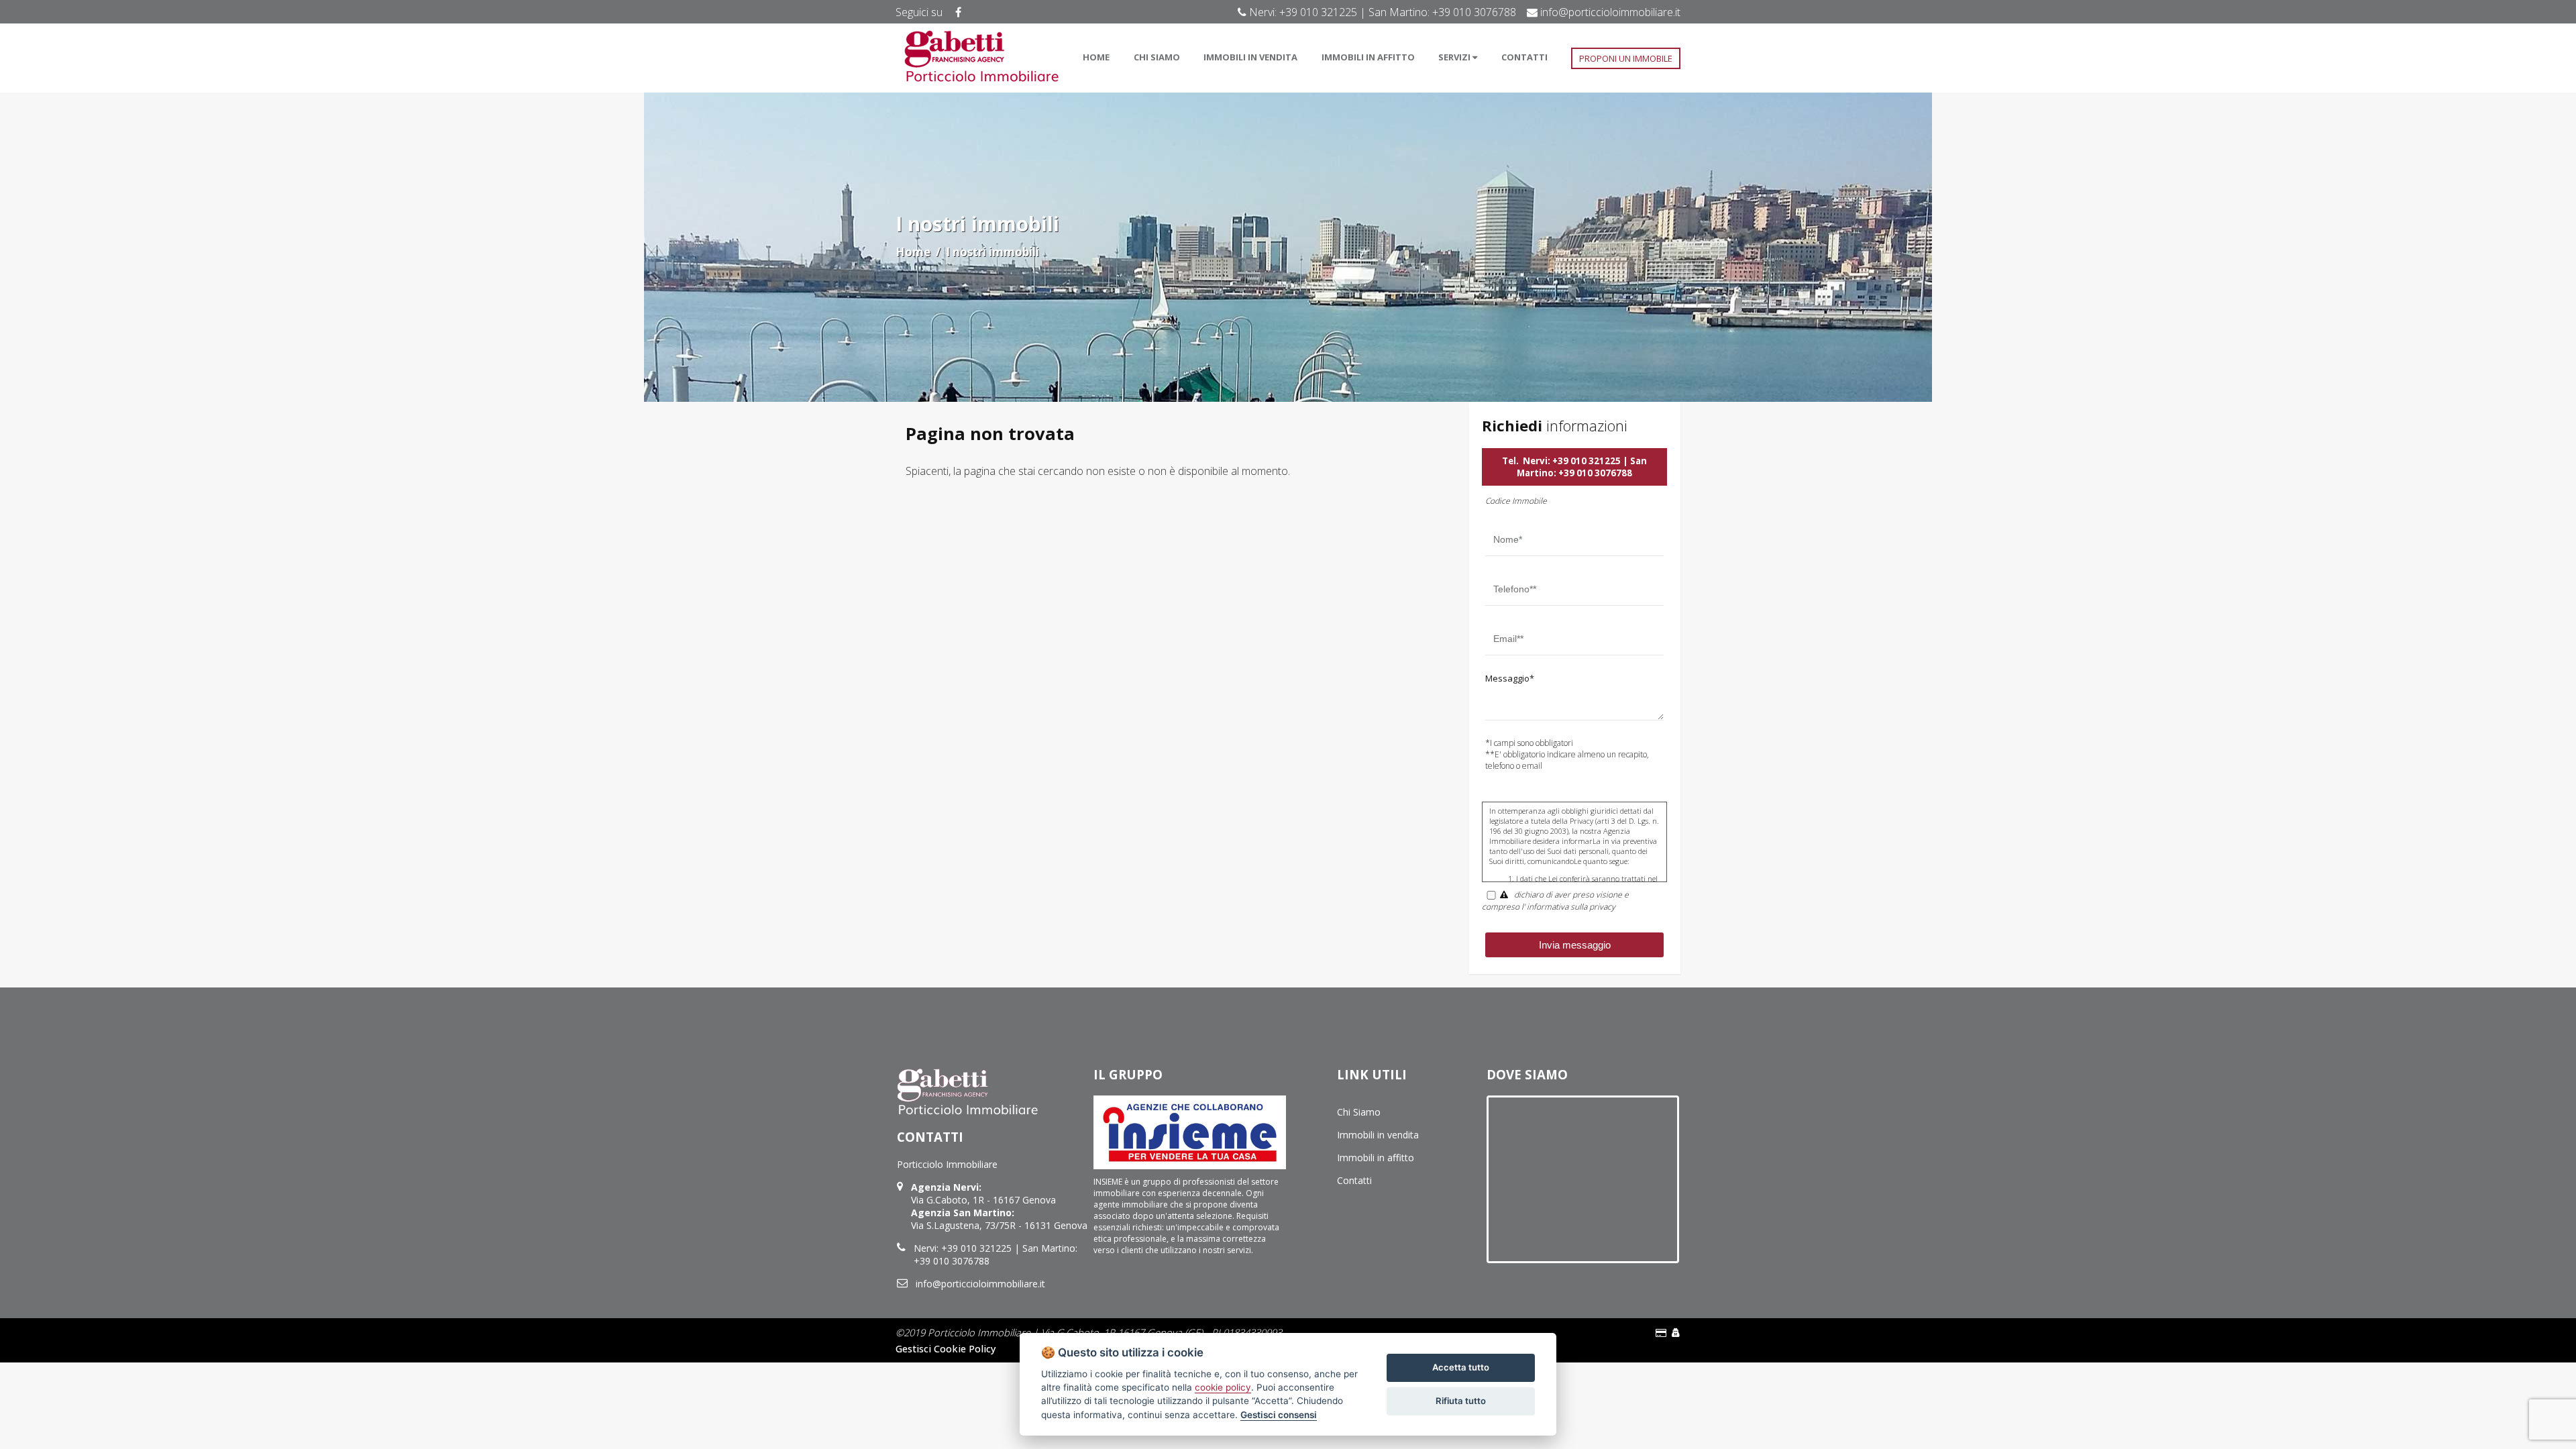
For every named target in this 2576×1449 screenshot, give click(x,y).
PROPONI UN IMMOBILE (1626, 58)
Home (913, 252)
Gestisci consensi (1279, 1415)
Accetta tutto (1461, 1367)
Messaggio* (1510, 678)
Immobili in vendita (1378, 1135)
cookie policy (1223, 1387)
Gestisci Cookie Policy (946, 1348)
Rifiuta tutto (1461, 1401)
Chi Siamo (1359, 1112)
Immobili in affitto (1376, 1158)
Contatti (1354, 1180)
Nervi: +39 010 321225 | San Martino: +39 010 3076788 (1582, 467)
